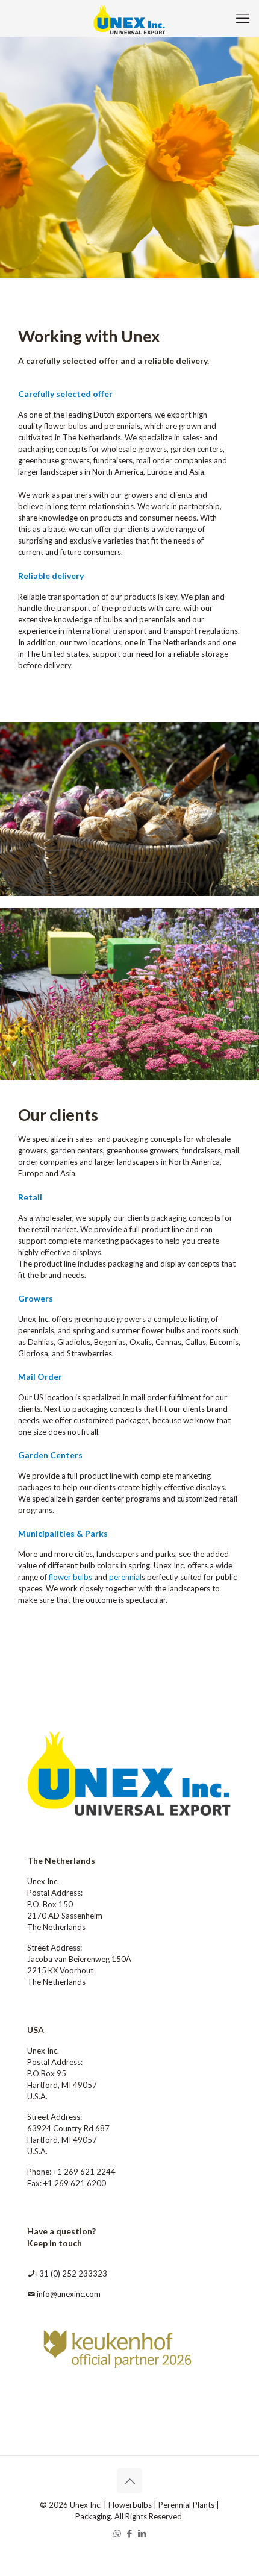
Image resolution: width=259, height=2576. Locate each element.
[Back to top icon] (129, 2481)
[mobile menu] (243, 18)
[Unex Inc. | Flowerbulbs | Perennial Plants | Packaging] (129, 18)
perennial (125, 1577)
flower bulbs (70, 1577)
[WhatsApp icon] (117, 2533)
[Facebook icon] (130, 2533)
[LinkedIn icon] (142, 2533)
